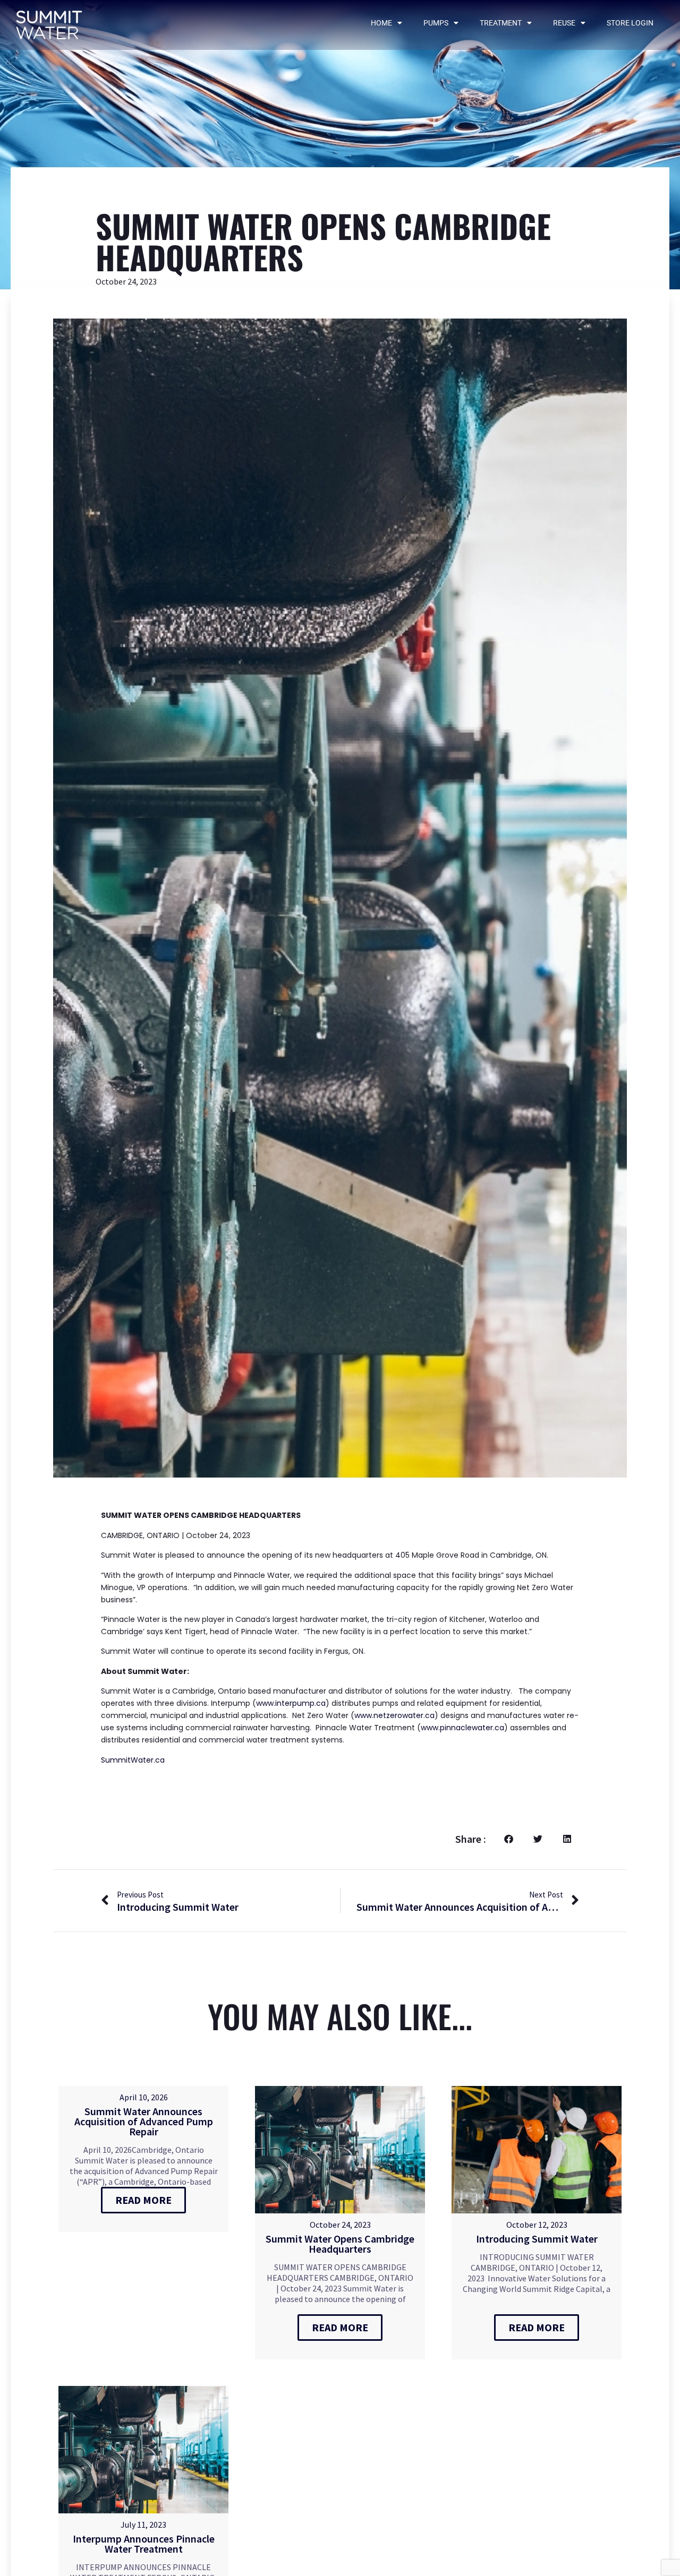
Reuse (564, 23)
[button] (509, 1839)
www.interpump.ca (291, 1703)
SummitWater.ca (133, 1760)
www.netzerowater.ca (394, 1715)
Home (381, 23)
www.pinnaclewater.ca (462, 1728)
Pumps (436, 23)
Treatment (501, 23)
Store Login (630, 23)
